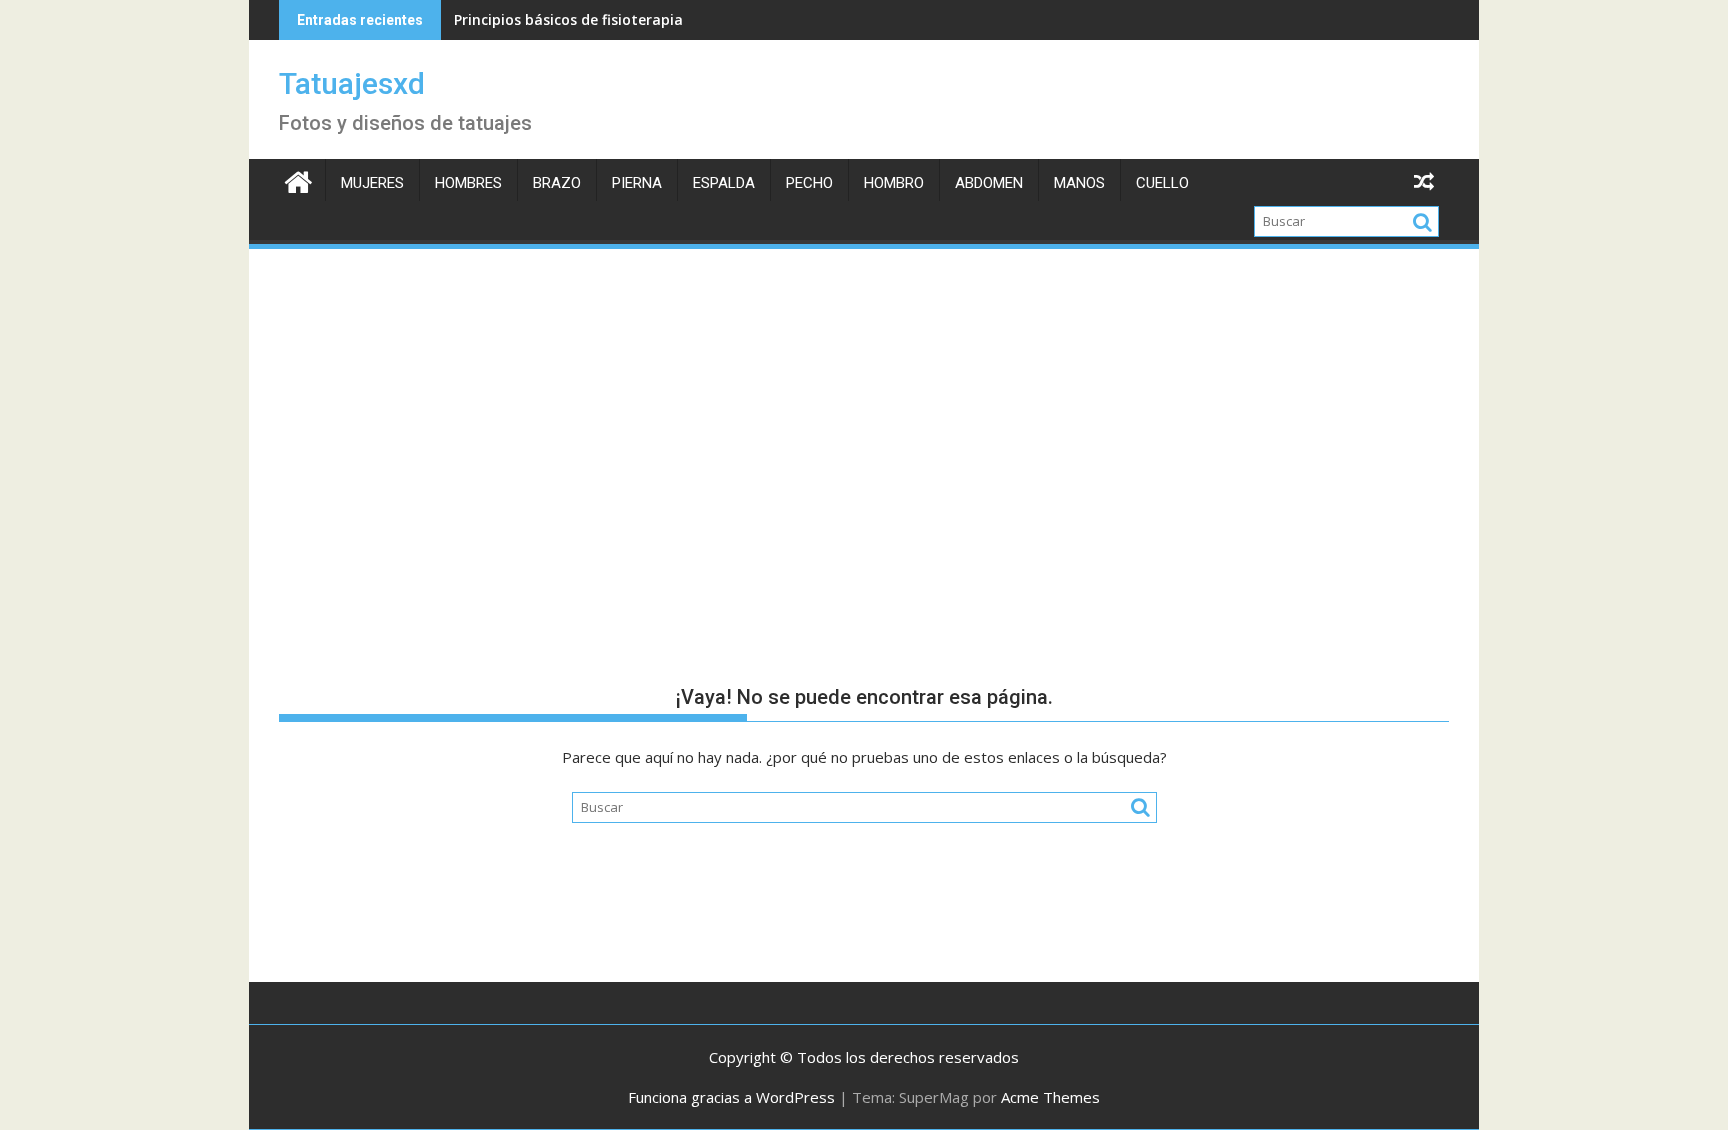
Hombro (894, 183)
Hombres (468, 183)
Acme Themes (1050, 1097)
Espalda (724, 183)
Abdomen (989, 183)
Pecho (809, 183)
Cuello (1162, 183)
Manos (1079, 183)
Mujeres (372, 183)
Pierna (637, 183)
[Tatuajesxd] (298, 179)
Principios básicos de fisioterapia (568, 19)
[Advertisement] (864, 402)
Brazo (557, 183)
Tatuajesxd (352, 83)
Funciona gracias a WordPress (731, 1097)
